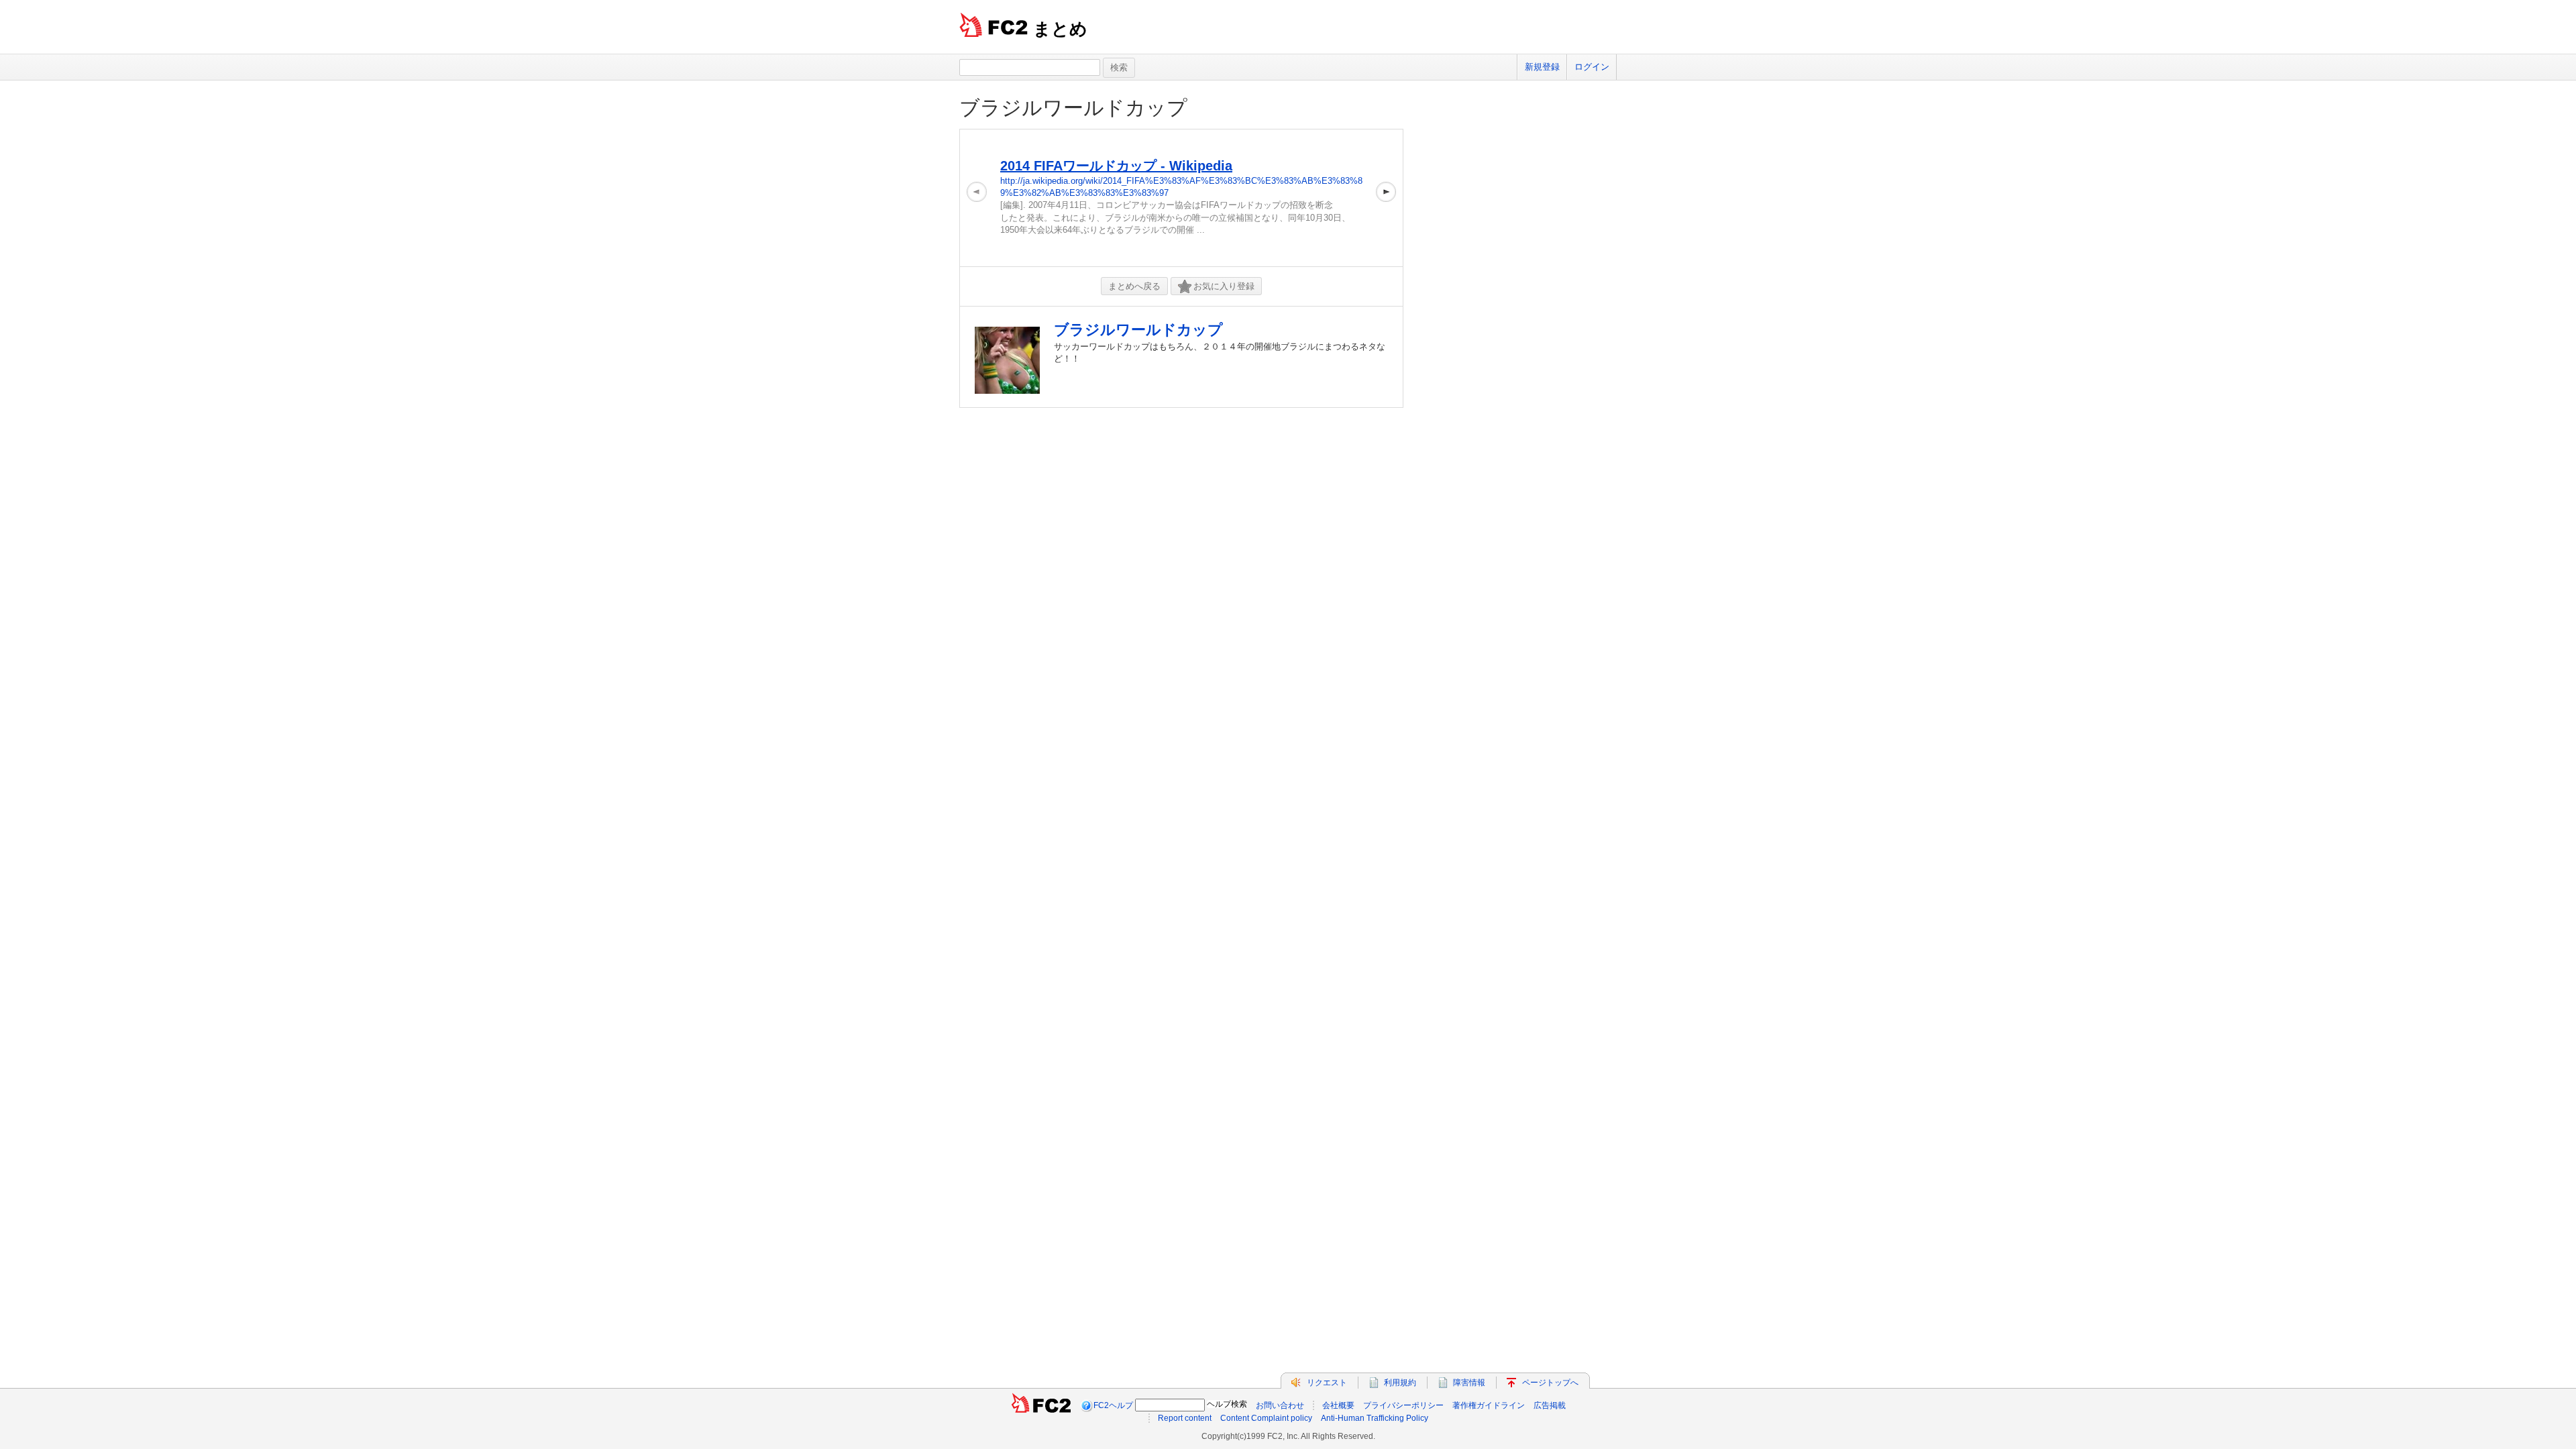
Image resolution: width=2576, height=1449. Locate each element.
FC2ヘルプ (1113, 1405)
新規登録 (1542, 67)
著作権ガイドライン (1489, 1405)
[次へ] (1386, 198)
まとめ (1060, 29)
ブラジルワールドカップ (1073, 108)
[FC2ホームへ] (1041, 1405)
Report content (1185, 1418)
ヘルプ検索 (1227, 1404)
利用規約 (1400, 1383)
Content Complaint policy (1266, 1418)
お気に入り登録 (1224, 286)
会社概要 (1338, 1405)
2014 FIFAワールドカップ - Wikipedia (1116, 166)
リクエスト (1327, 1383)
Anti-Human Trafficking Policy (1375, 1418)
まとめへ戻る (1134, 286)
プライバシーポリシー (1403, 1405)
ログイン (1592, 67)
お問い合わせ (1280, 1405)
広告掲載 (1550, 1405)
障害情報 (1469, 1383)
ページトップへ (1550, 1383)
